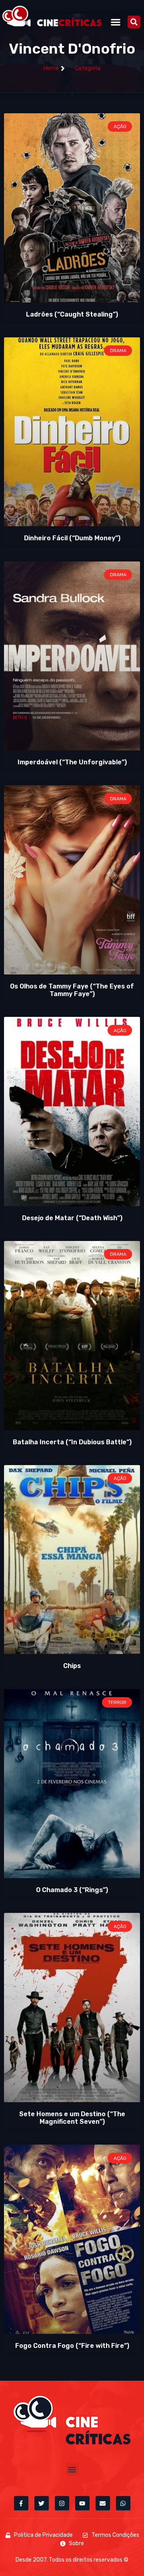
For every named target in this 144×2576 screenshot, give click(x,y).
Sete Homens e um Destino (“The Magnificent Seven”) (72, 2118)
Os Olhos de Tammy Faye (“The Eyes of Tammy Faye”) (72, 990)
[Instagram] (62, 2503)
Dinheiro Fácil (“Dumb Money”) (72, 538)
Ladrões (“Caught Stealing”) (72, 314)
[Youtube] (82, 2503)
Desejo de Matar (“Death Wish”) (72, 1218)
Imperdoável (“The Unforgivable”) (72, 762)
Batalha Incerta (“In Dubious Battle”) (72, 1442)
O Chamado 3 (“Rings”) (72, 1890)
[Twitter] (42, 2503)
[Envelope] (103, 2503)
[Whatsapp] (123, 2503)
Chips (72, 1666)
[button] (116, 22)
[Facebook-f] (21, 2503)
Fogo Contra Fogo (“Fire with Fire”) (72, 2346)
